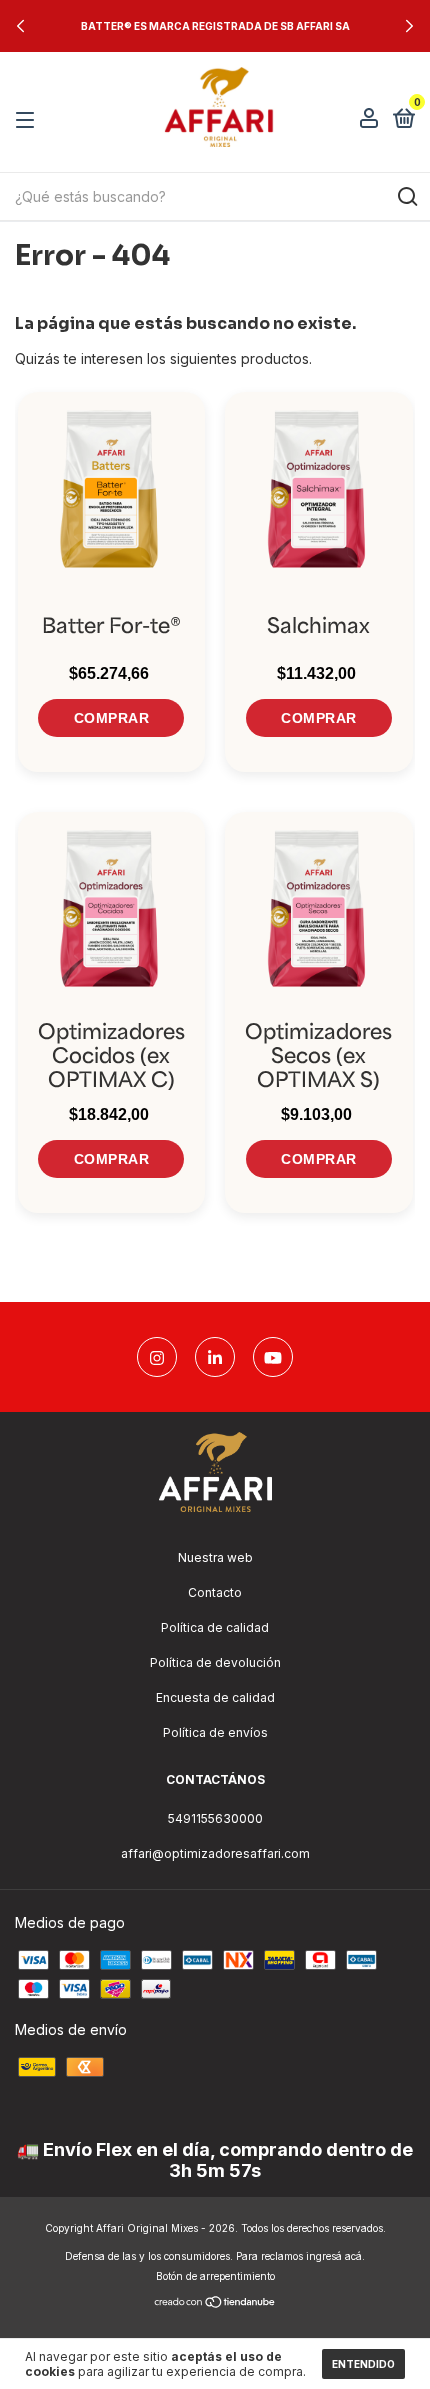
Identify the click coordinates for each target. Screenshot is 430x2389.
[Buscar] (406, 197)
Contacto (215, 1592)
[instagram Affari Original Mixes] (157, 1357)
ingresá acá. (335, 2256)
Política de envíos (215, 1732)
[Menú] (28, 120)
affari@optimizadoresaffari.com (215, 1853)
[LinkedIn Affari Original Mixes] (215, 1357)
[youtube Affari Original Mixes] (273, 1357)
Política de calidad (215, 1627)
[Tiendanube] (215, 2303)
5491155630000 (215, 1818)
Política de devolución (215, 1662)
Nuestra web (215, 1557)
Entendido (363, 2364)
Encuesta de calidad (215, 1697)
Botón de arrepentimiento (215, 2276)
